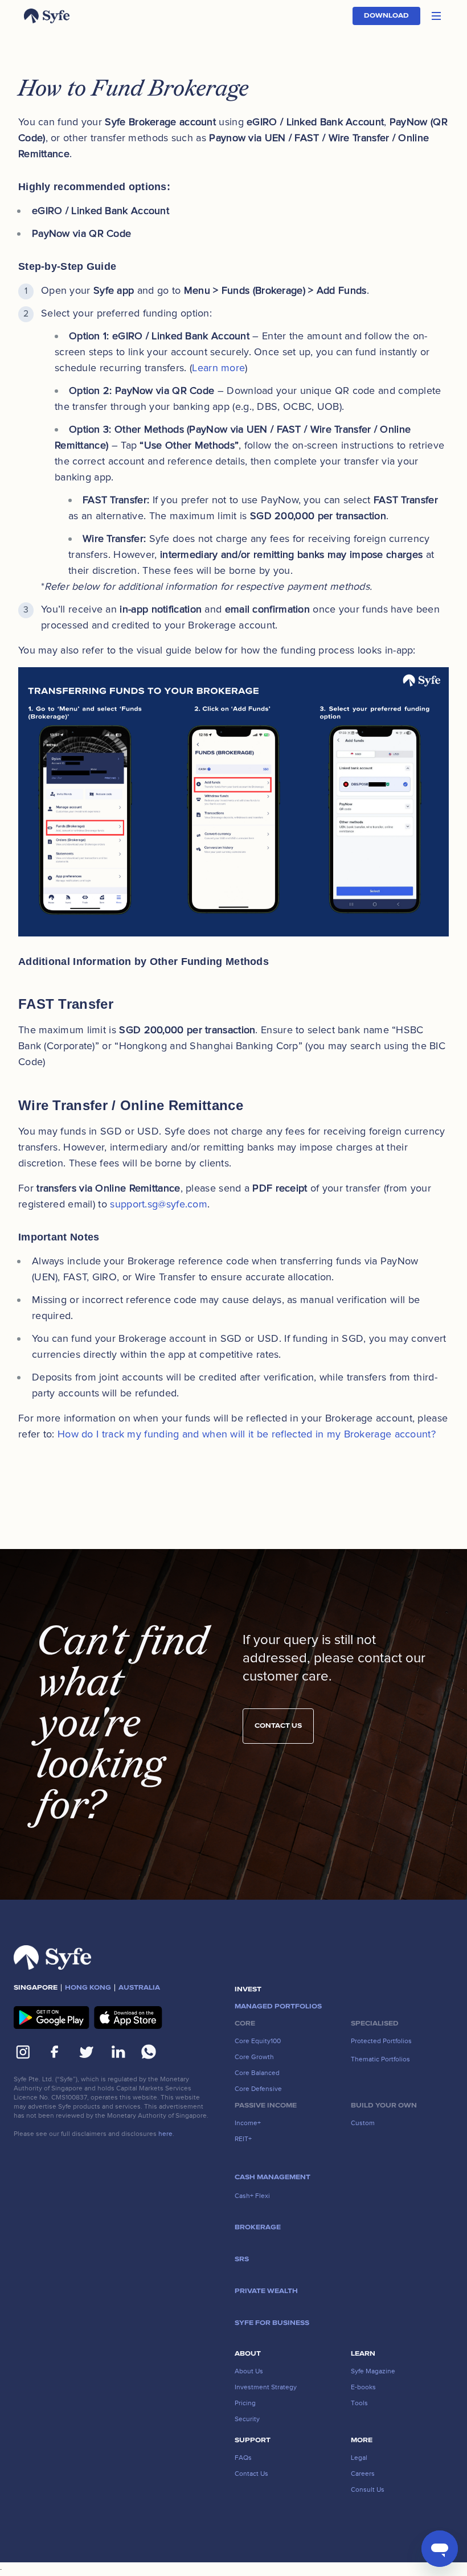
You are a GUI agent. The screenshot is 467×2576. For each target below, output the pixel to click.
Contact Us (278, 1726)
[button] (436, 16)
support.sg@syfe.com (159, 1204)
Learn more (218, 368)
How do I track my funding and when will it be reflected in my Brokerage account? (247, 1434)
